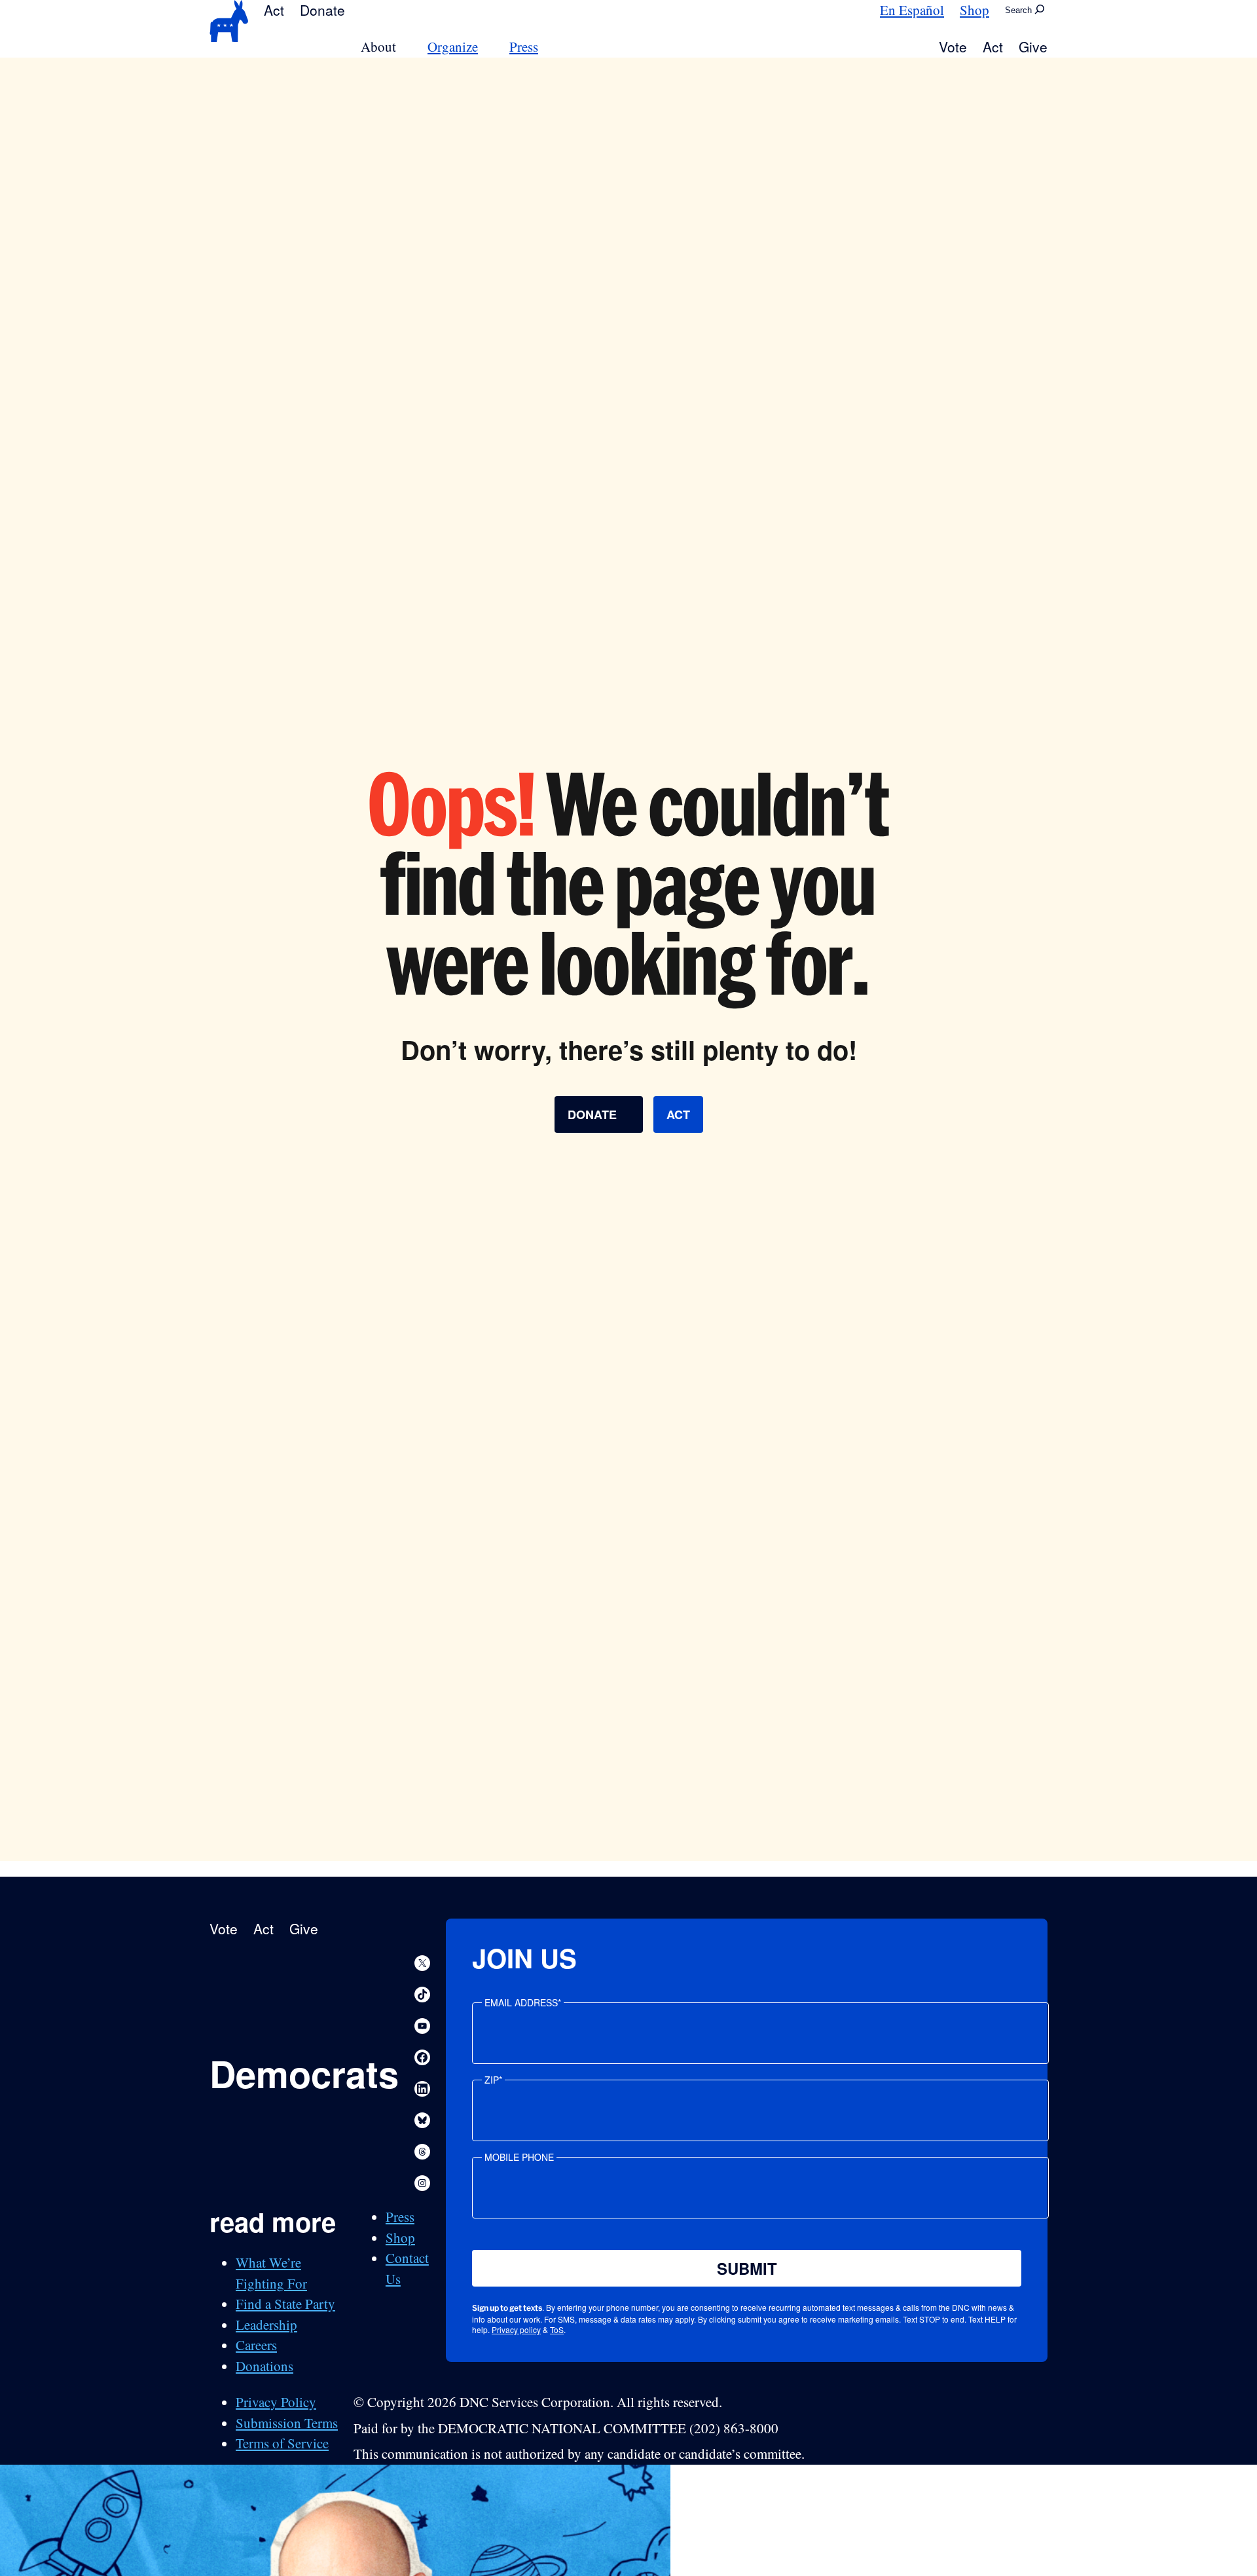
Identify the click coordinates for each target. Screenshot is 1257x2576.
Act (274, 10)
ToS (557, 2329)
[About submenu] (404, 47)
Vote (953, 46)
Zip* (493, 2080)
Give (1033, 46)
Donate (322, 10)
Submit (747, 2268)
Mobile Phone (519, 2157)
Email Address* (523, 2002)
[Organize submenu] (486, 47)
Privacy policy (516, 2329)
